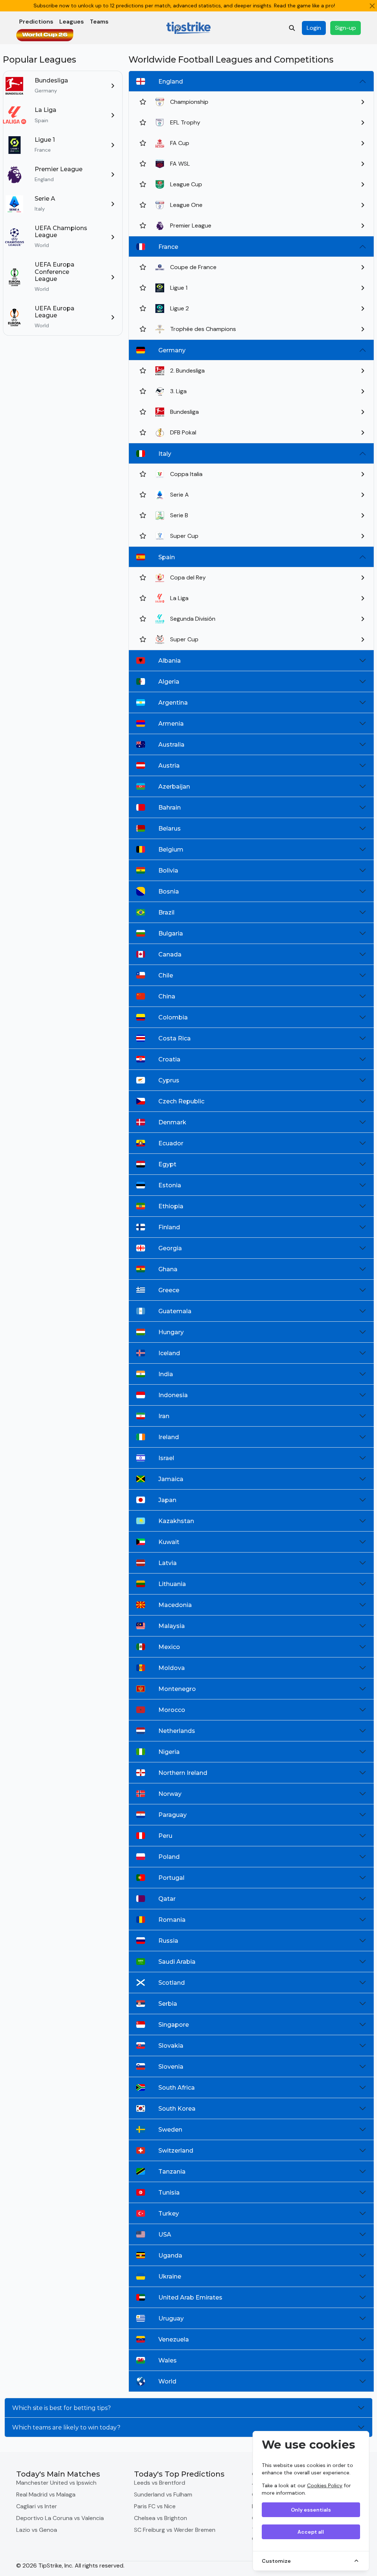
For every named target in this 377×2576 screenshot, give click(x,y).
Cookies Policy (325, 2485)
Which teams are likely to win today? (66, 2427)
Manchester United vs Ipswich (56, 2483)
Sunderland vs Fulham (163, 2494)
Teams (99, 22)
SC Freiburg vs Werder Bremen (175, 2530)
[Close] (372, 6)
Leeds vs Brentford (160, 2483)
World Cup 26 (45, 35)
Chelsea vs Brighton (161, 2518)
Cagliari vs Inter (37, 2506)
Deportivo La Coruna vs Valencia (60, 2518)
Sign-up (346, 28)
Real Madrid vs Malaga (46, 2494)
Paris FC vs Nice (155, 2506)
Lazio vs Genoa (37, 2530)
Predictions (36, 22)
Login (314, 28)
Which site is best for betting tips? (61, 2408)
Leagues (72, 22)
